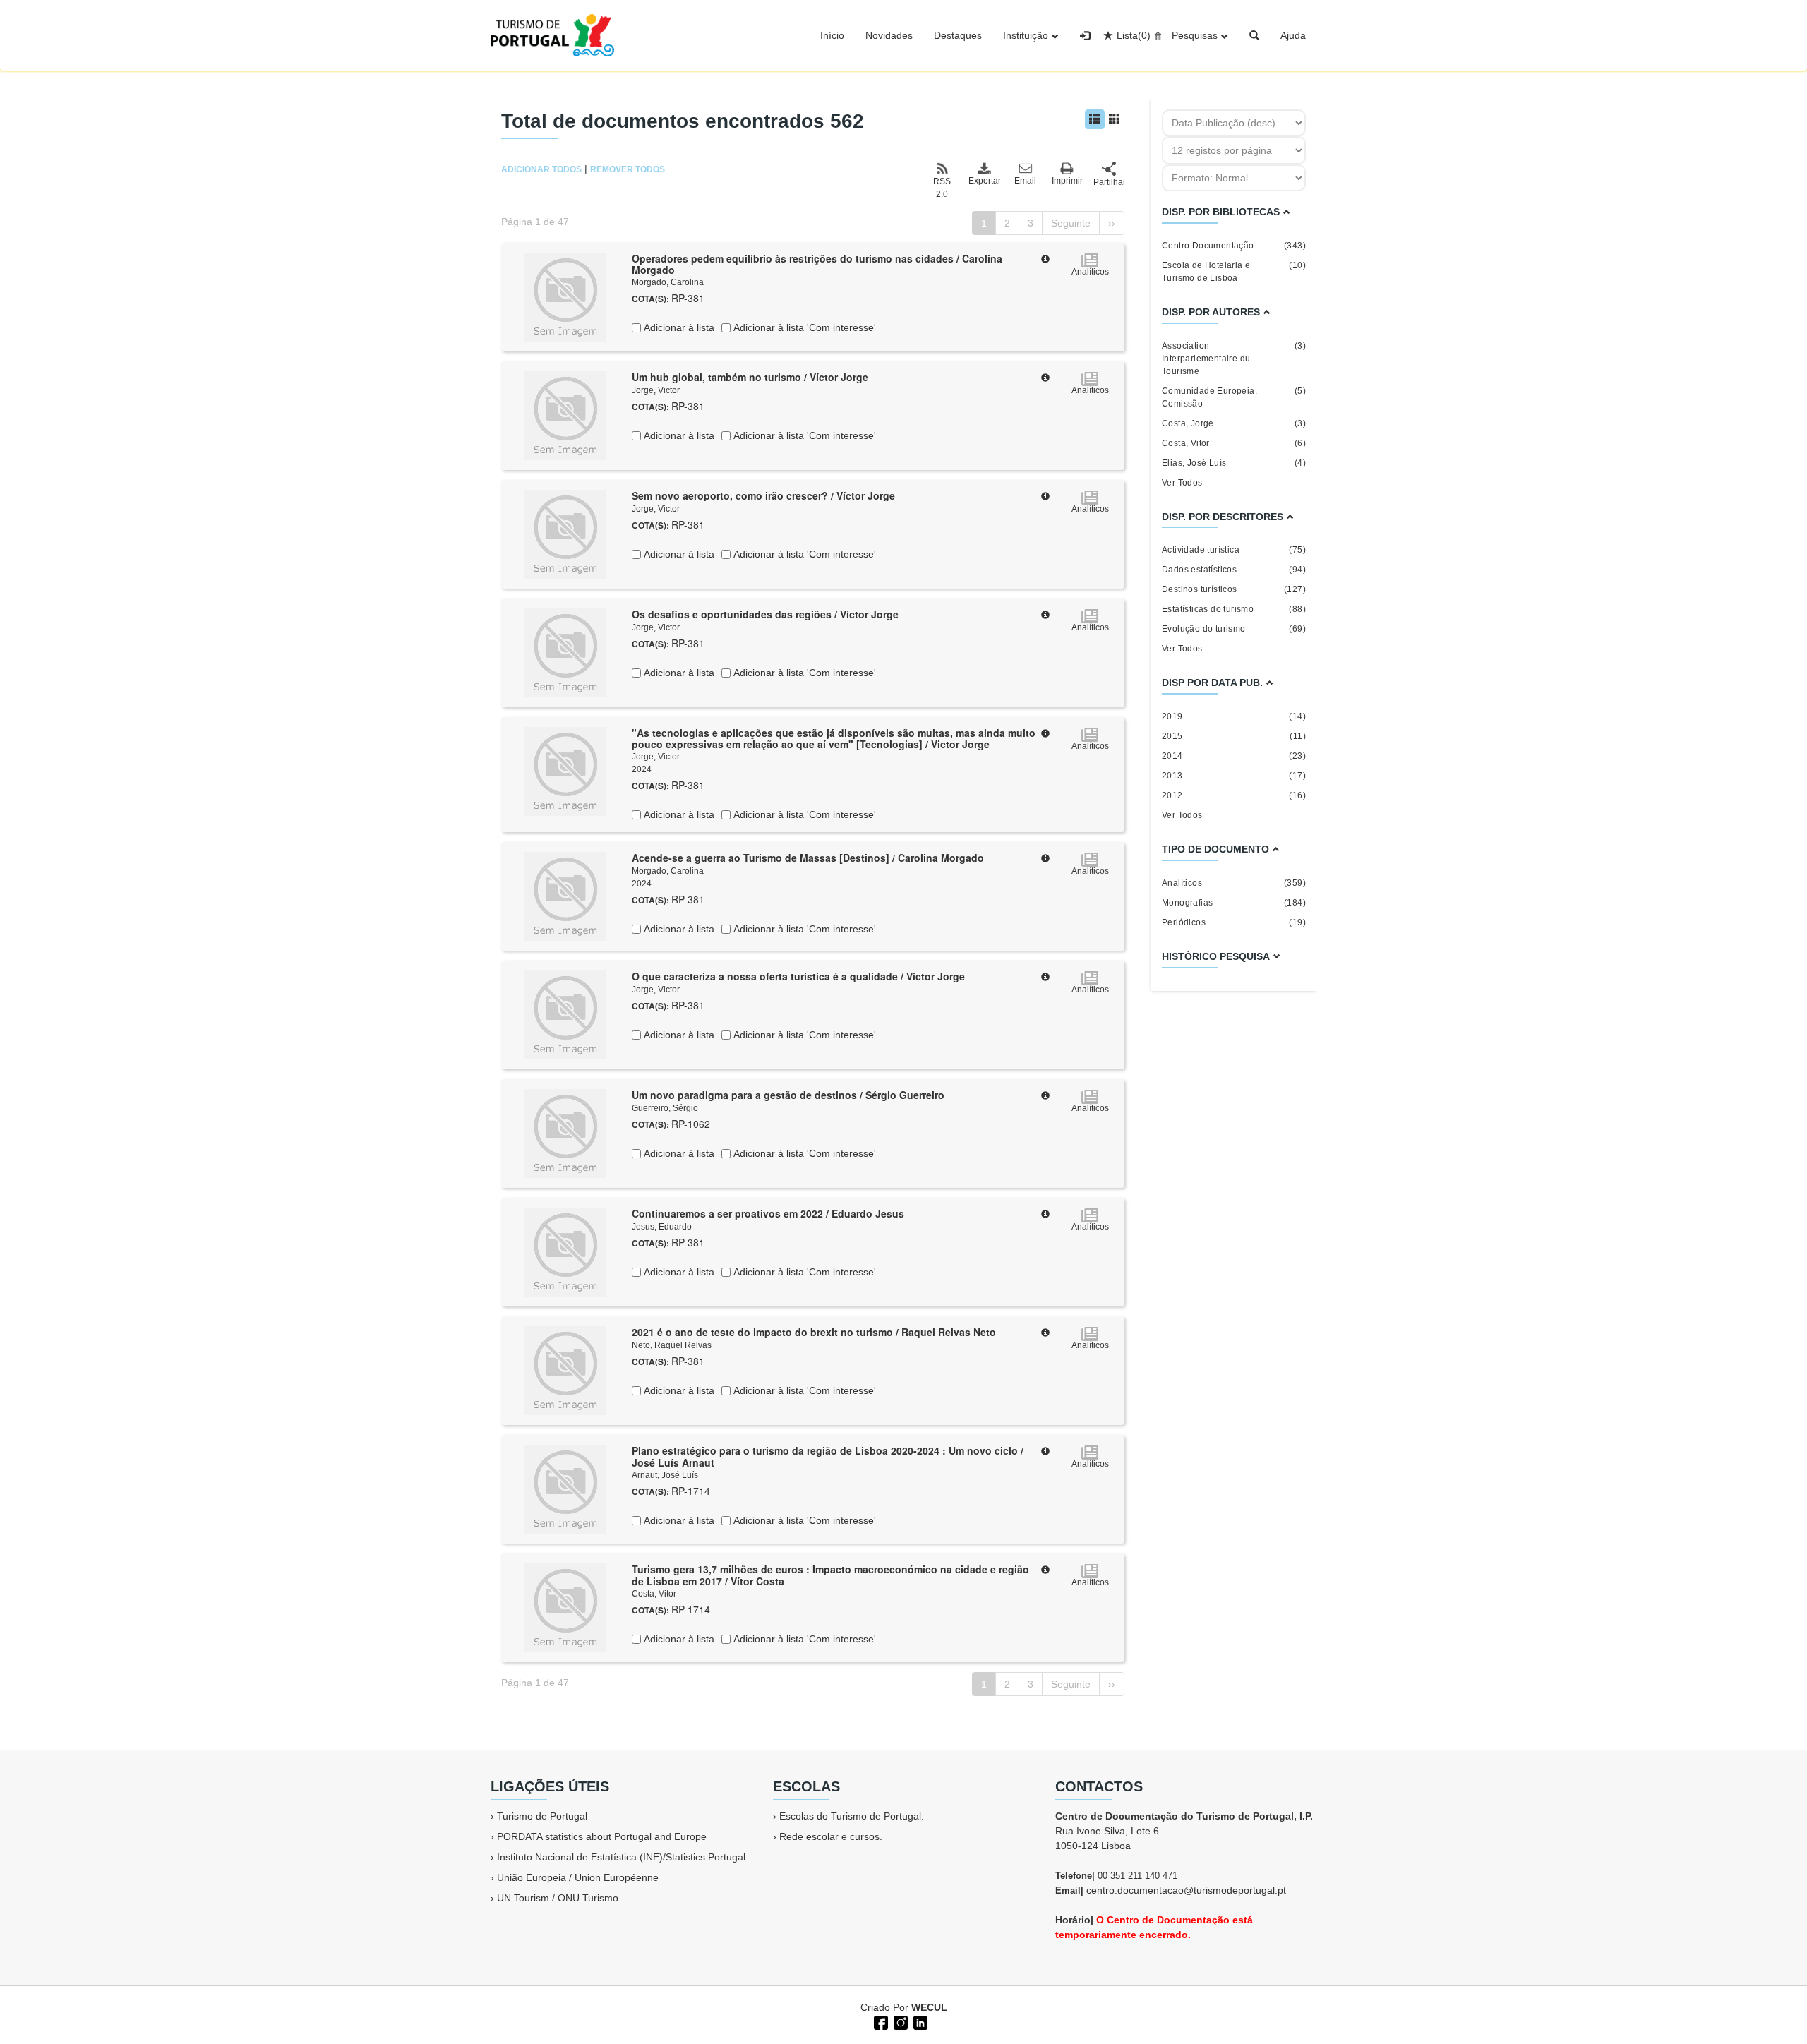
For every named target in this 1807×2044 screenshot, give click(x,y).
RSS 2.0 (942, 188)
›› (1112, 223)
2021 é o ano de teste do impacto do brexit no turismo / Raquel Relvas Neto (814, 1332)
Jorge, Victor (656, 390)
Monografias (1234, 903)
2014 (1234, 756)
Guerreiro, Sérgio (665, 1108)
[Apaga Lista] (1156, 35)
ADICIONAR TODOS (541, 169)
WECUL (929, 2007)
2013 (1234, 776)
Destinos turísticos (1234, 589)
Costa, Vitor (654, 1594)
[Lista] (1095, 119)
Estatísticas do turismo (1234, 609)
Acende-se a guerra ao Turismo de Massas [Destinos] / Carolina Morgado (808, 858)
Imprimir (1067, 181)
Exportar (984, 181)
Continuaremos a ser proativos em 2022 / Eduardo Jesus (768, 1213)
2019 (1234, 716)
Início (832, 35)
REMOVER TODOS (628, 169)
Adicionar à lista (678, 327)
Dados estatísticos (1234, 570)
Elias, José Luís (1234, 463)
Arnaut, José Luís (665, 1475)
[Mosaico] (1115, 119)
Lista (1134, 35)
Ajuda (1293, 35)
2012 (1234, 795)
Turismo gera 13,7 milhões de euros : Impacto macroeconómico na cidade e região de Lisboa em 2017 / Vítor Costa (830, 1575)
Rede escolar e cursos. (831, 1836)
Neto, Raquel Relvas (672, 1345)
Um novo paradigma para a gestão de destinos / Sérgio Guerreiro (788, 1095)
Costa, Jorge (1234, 423)
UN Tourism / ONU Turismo (558, 1898)
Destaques (958, 35)
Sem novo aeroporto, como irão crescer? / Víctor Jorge (763, 495)
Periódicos (1234, 922)
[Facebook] (880, 2021)
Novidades (889, 35)
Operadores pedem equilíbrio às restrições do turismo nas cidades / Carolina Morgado (817, 264)
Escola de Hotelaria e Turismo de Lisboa (1234, 272)
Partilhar (1109, 182)
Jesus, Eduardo (662, 1227)
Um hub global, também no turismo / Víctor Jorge (750, 377)
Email (1025, 181)
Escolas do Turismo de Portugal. (852, 1816)
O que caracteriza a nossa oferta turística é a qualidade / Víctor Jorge (798, 976)
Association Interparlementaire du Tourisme (1234, 359)
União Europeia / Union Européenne (578, 1877)
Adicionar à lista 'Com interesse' (803, 327)
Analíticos (1234, 883)
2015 (1234, 736)
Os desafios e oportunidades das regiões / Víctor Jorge (765, 614)
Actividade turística (1234, 550)
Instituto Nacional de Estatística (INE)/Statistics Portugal (621, 1857)
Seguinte (1071, 223)
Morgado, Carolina (668, 282)
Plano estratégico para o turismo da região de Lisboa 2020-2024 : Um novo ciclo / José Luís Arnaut (828, 1456)
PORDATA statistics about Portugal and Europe (602, 1836)
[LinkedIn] (919, 2021)
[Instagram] (899, 2021)
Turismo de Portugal (542, 1816)
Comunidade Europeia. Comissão (1234, 397)
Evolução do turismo (1234, 629)
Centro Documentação (1234, 246)
